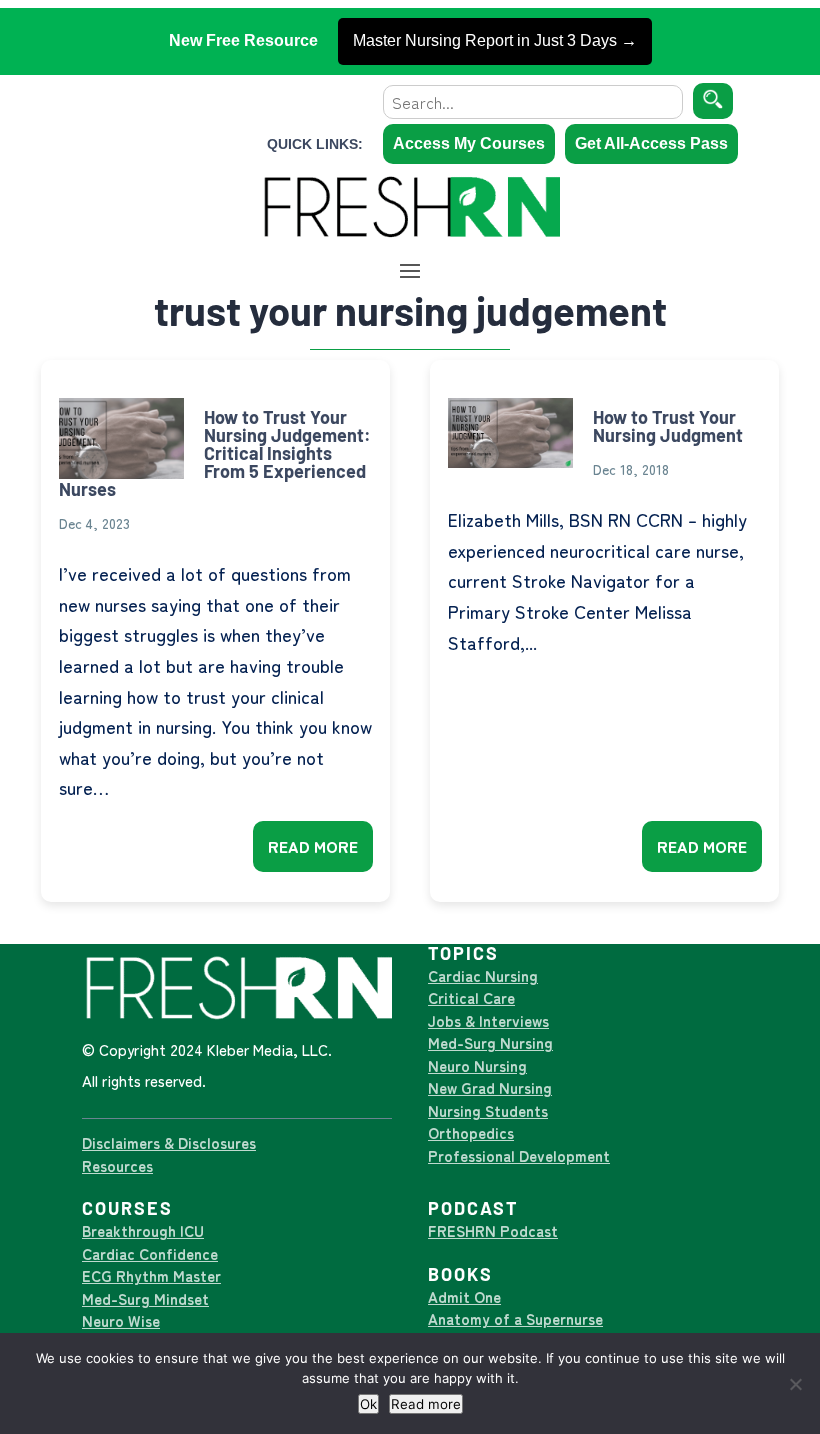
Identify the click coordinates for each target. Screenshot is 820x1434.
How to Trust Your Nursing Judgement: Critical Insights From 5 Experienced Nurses (215, 453)
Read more (426, 1404)
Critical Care (471, 997)
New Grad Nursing (490, 1087)
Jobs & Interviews (488, 1020)
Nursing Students (488, 1110)
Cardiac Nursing (483, 975)
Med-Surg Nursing (490, 1042)
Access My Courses (469, 143)
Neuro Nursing (477, 1065)
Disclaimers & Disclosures (169, 1142)
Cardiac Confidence (150, 1253)
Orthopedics (471, 1132)
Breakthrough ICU (143, 1230)
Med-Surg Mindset (145, 1298)
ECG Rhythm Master (151, 1275)
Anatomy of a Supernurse (515, 1318)
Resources (117, 1165)
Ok (368, 1404)
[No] (795, 1384)
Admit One (464, 1296)
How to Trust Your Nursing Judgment (668, 426)
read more (313, 846)
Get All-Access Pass (651, 143)
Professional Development (519, 1155)
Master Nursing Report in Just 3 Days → (495, 40)
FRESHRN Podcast (493, 1230)
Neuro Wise (121, 1320)
